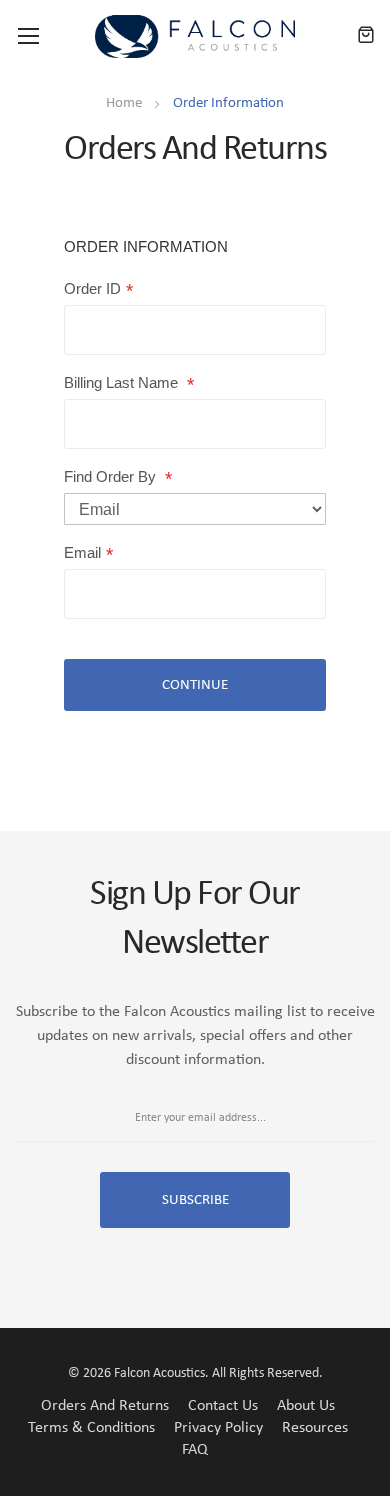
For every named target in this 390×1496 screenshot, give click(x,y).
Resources (315, 1428)
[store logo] (195, 36)
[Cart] (366, 36)
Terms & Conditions (91, 1428)
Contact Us (223, 1406)
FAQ (195, 1450)
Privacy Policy (218, 1428)
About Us (306, 1406)
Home (125, 103)
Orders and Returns (105, 1406)
